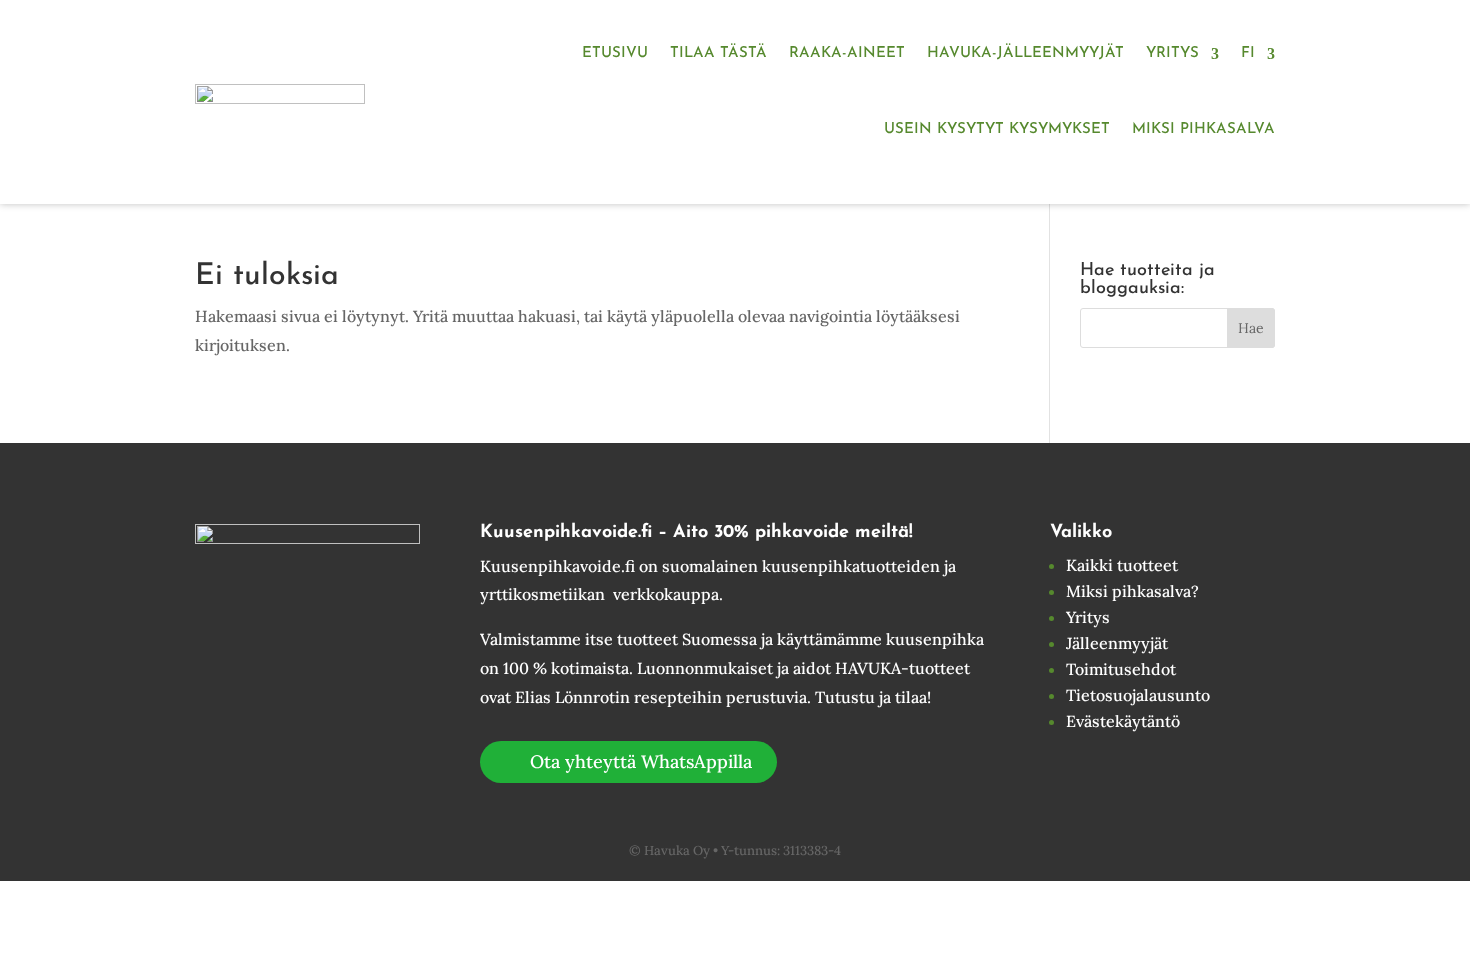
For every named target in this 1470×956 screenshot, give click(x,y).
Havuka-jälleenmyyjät (1025, 53)
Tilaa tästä (718, 53)
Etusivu (615, 53)
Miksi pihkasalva (1203, 129)
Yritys (1172, 53)
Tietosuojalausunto (1138, 695)
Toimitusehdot (1121, 669)
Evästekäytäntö (1123, 721)
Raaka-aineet (847, 53)
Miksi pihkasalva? (1132, 591)
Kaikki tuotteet (1122, 565)
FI (1248, 53)
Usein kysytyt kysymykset (997, 129)
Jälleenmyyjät (1117, 643)
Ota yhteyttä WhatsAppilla (641, 761)
